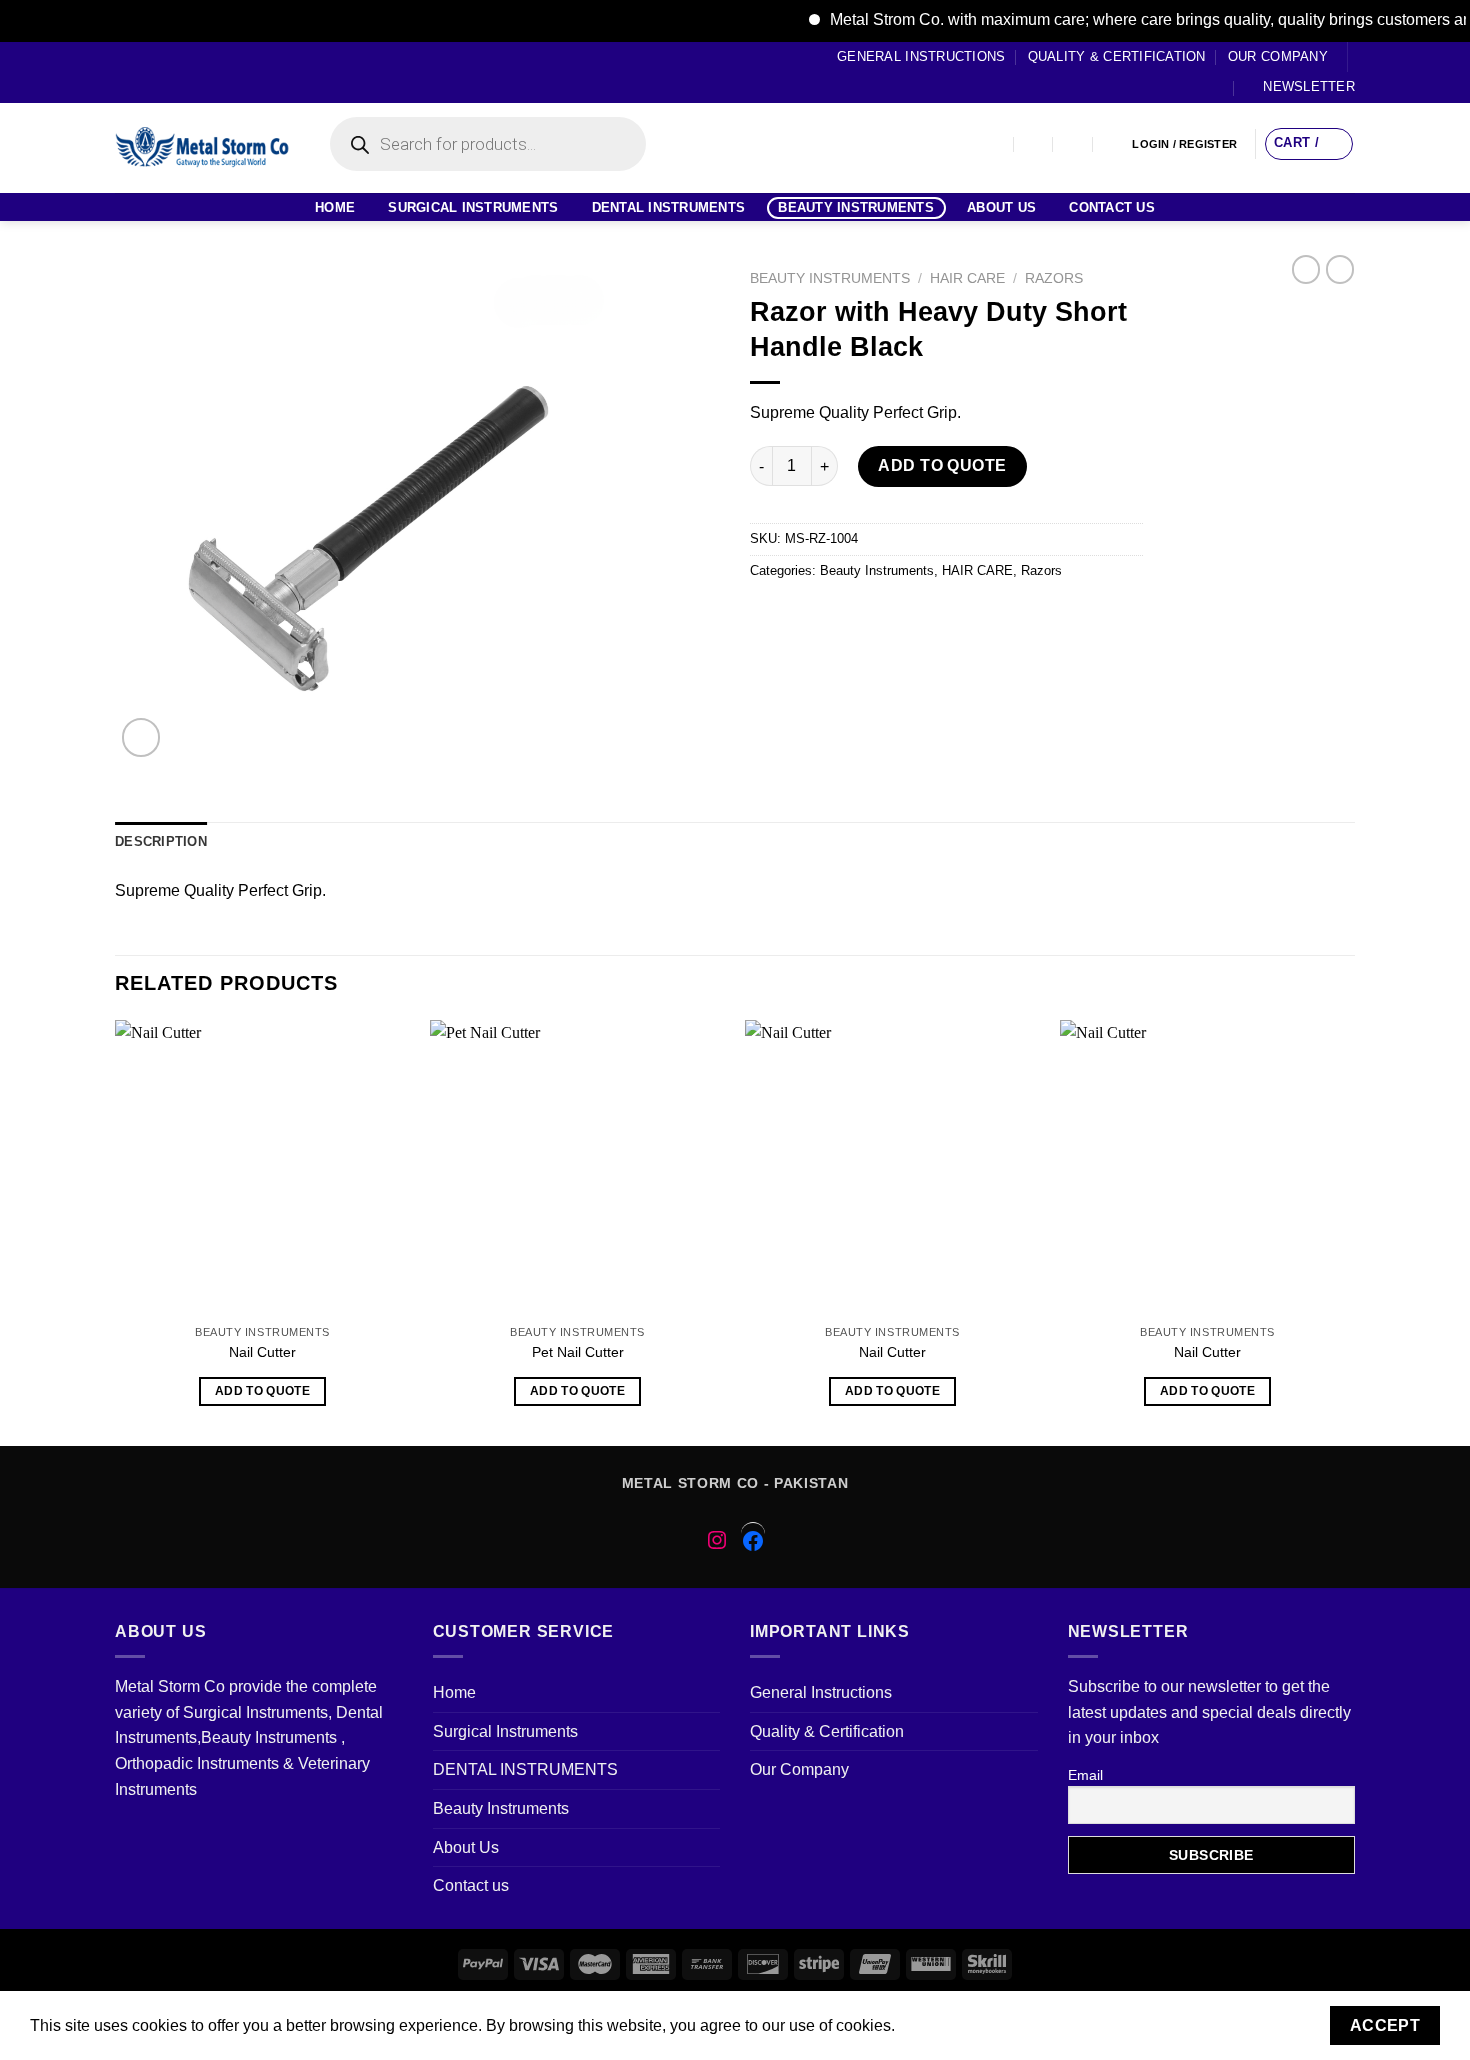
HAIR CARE (967, 278)
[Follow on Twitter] (163, 72)
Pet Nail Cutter (578, 1352)
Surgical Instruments (473, 207)
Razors (1054, 278)
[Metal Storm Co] (202, 148)
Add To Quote (942, 465)
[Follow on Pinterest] (201, 72)
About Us (1001, 207)
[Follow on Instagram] (144, 72)
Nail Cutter (262, 1352)
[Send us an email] (182, 72)
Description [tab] (161, 841)
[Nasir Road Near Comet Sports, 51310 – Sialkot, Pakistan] (994, 144)
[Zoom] (141, 737)
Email (1085, 1775)
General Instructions (921, 56)
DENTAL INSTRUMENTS (669, 207)
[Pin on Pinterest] (876, 615)
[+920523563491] (1113, 144)
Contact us (1112, 207)
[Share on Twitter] (804, 615)
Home (335, 207)
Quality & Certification (1117, 56)
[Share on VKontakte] (912, 615)
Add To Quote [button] (262, 1391)
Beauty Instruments (856, 207)
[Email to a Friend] (840, 615)
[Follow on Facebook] (125, 72)
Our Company (1278, 56)
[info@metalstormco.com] (1034, 144)
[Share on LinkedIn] (948, 615)
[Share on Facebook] (768, 615)
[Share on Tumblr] (984, 615)
